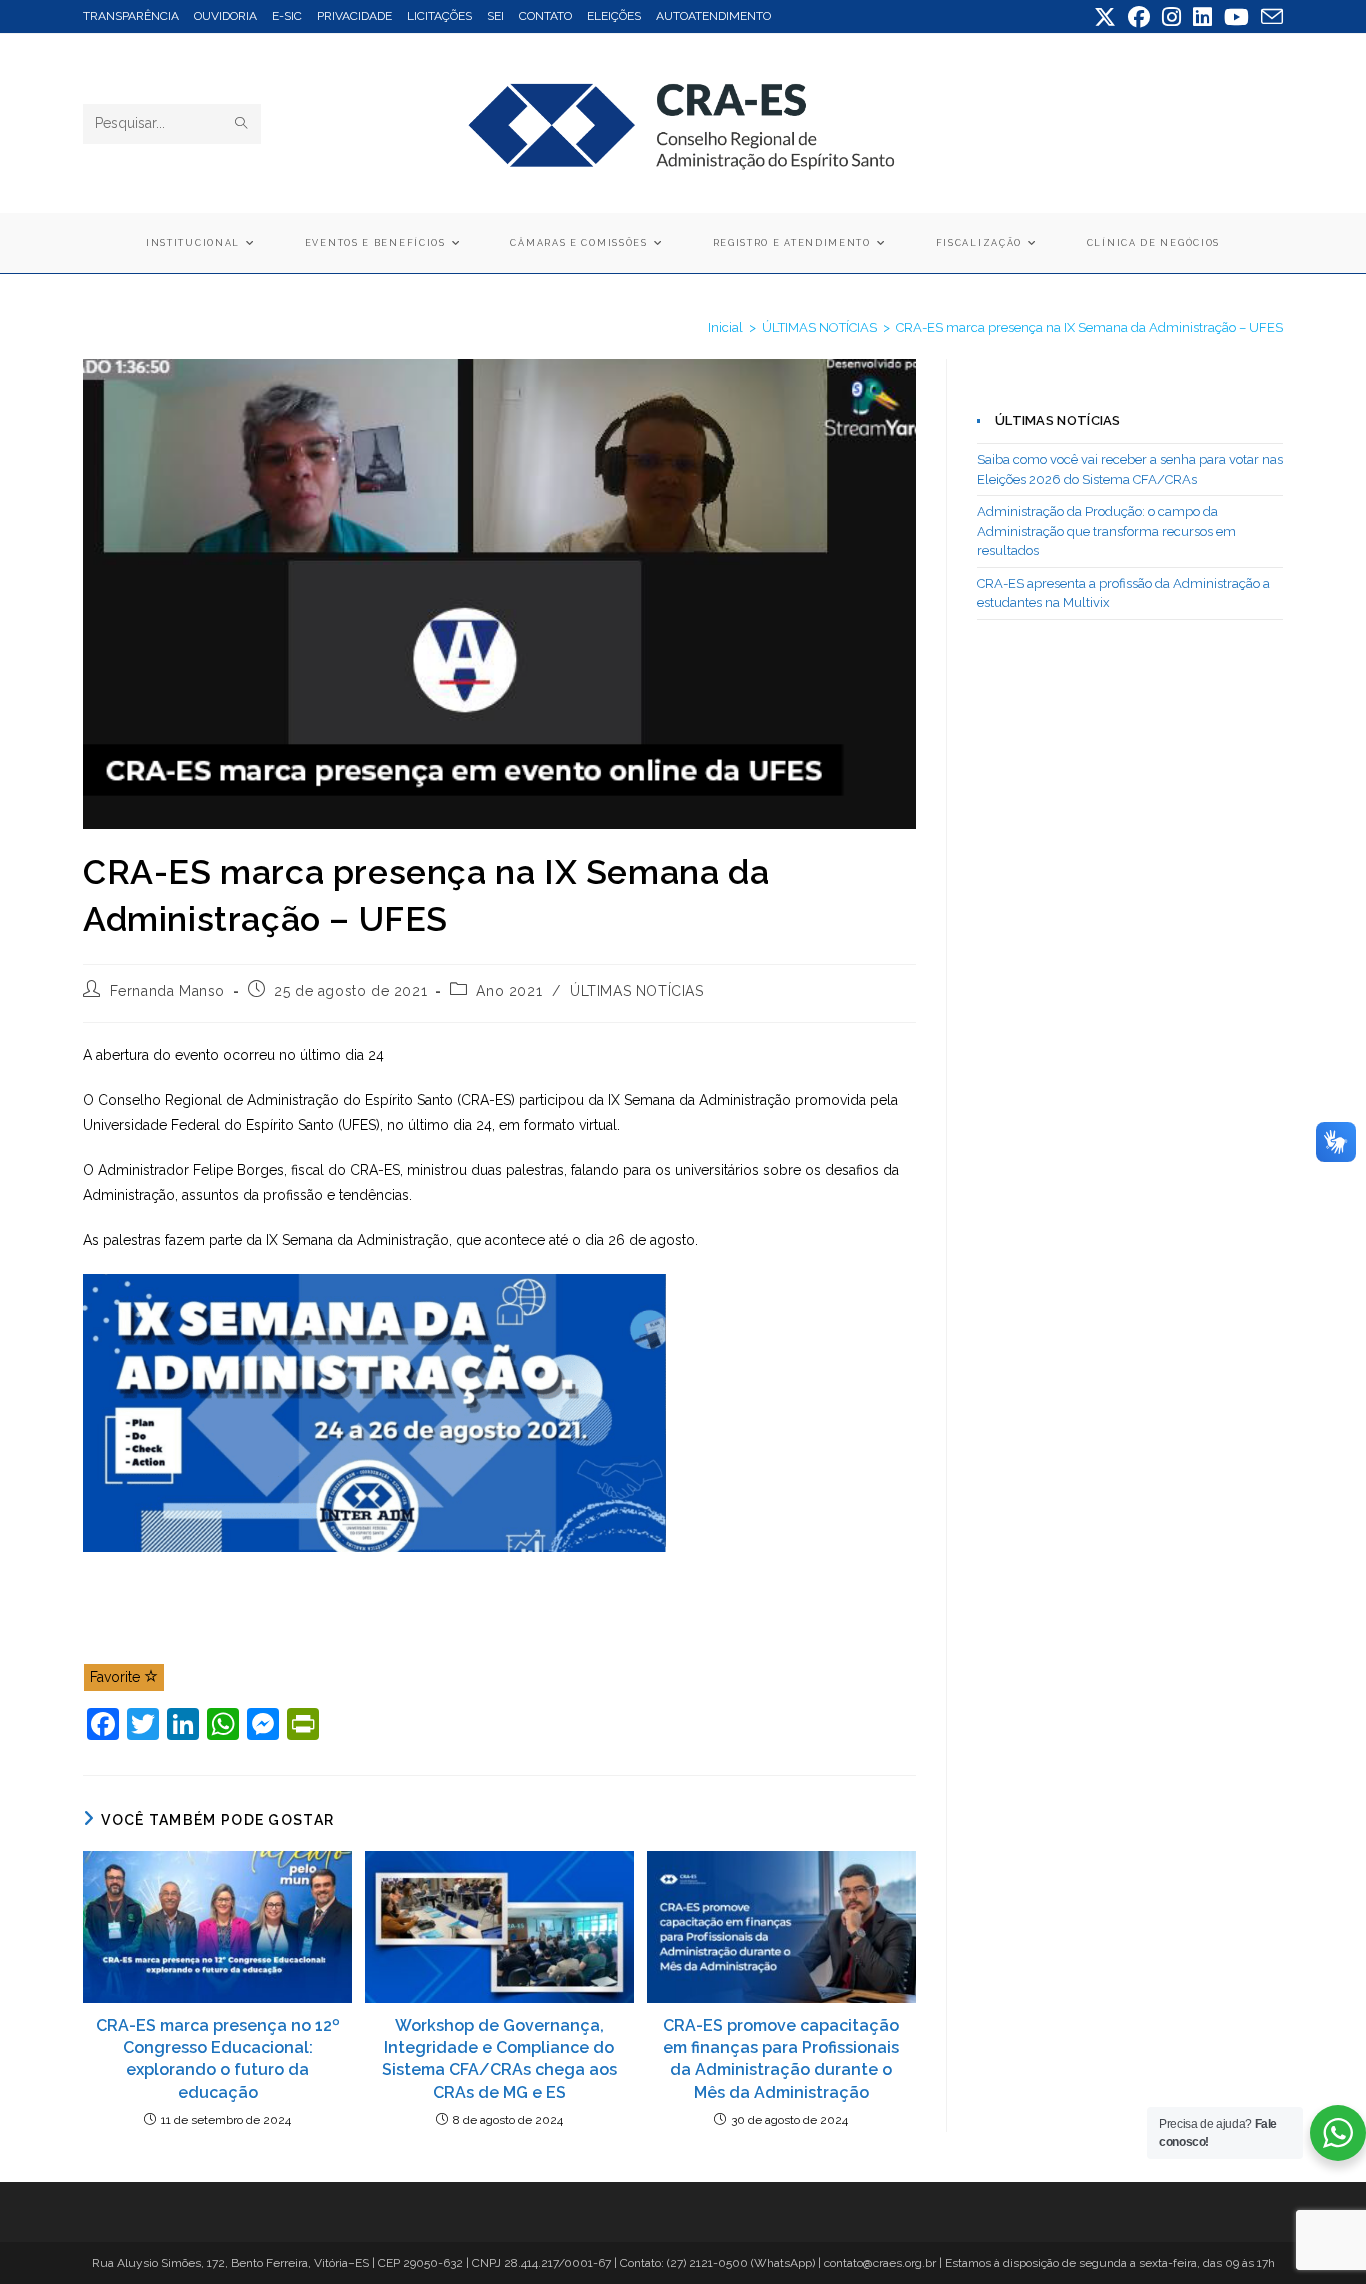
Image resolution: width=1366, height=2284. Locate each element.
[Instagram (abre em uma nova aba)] (1171, 17)
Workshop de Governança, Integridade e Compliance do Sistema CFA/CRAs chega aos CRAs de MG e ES (499, 2059)
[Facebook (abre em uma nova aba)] (1139, 17)
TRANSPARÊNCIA (131, 16)
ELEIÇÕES (614, 16)
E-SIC (287, 16)
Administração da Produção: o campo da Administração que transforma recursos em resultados (1106, 531)
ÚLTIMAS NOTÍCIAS (637, 991)
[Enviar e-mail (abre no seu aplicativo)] (1269, 17)
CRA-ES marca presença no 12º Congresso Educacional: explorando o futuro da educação (218, 2059)
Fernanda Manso (167, 991)
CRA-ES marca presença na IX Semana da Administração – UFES (1089, 327)
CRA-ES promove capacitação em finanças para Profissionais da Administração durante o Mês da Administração (781, 2059)
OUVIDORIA (225, 16)
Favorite (117, 1677)
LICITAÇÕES (439, 16)
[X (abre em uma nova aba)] (1105, 17)
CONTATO (545, 16)
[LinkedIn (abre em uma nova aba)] (1202, 17)
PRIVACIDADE (354, 16)
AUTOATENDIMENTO (713, 16)
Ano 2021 (509, 991)
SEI (495, 16)
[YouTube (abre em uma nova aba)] (1236, 17)
